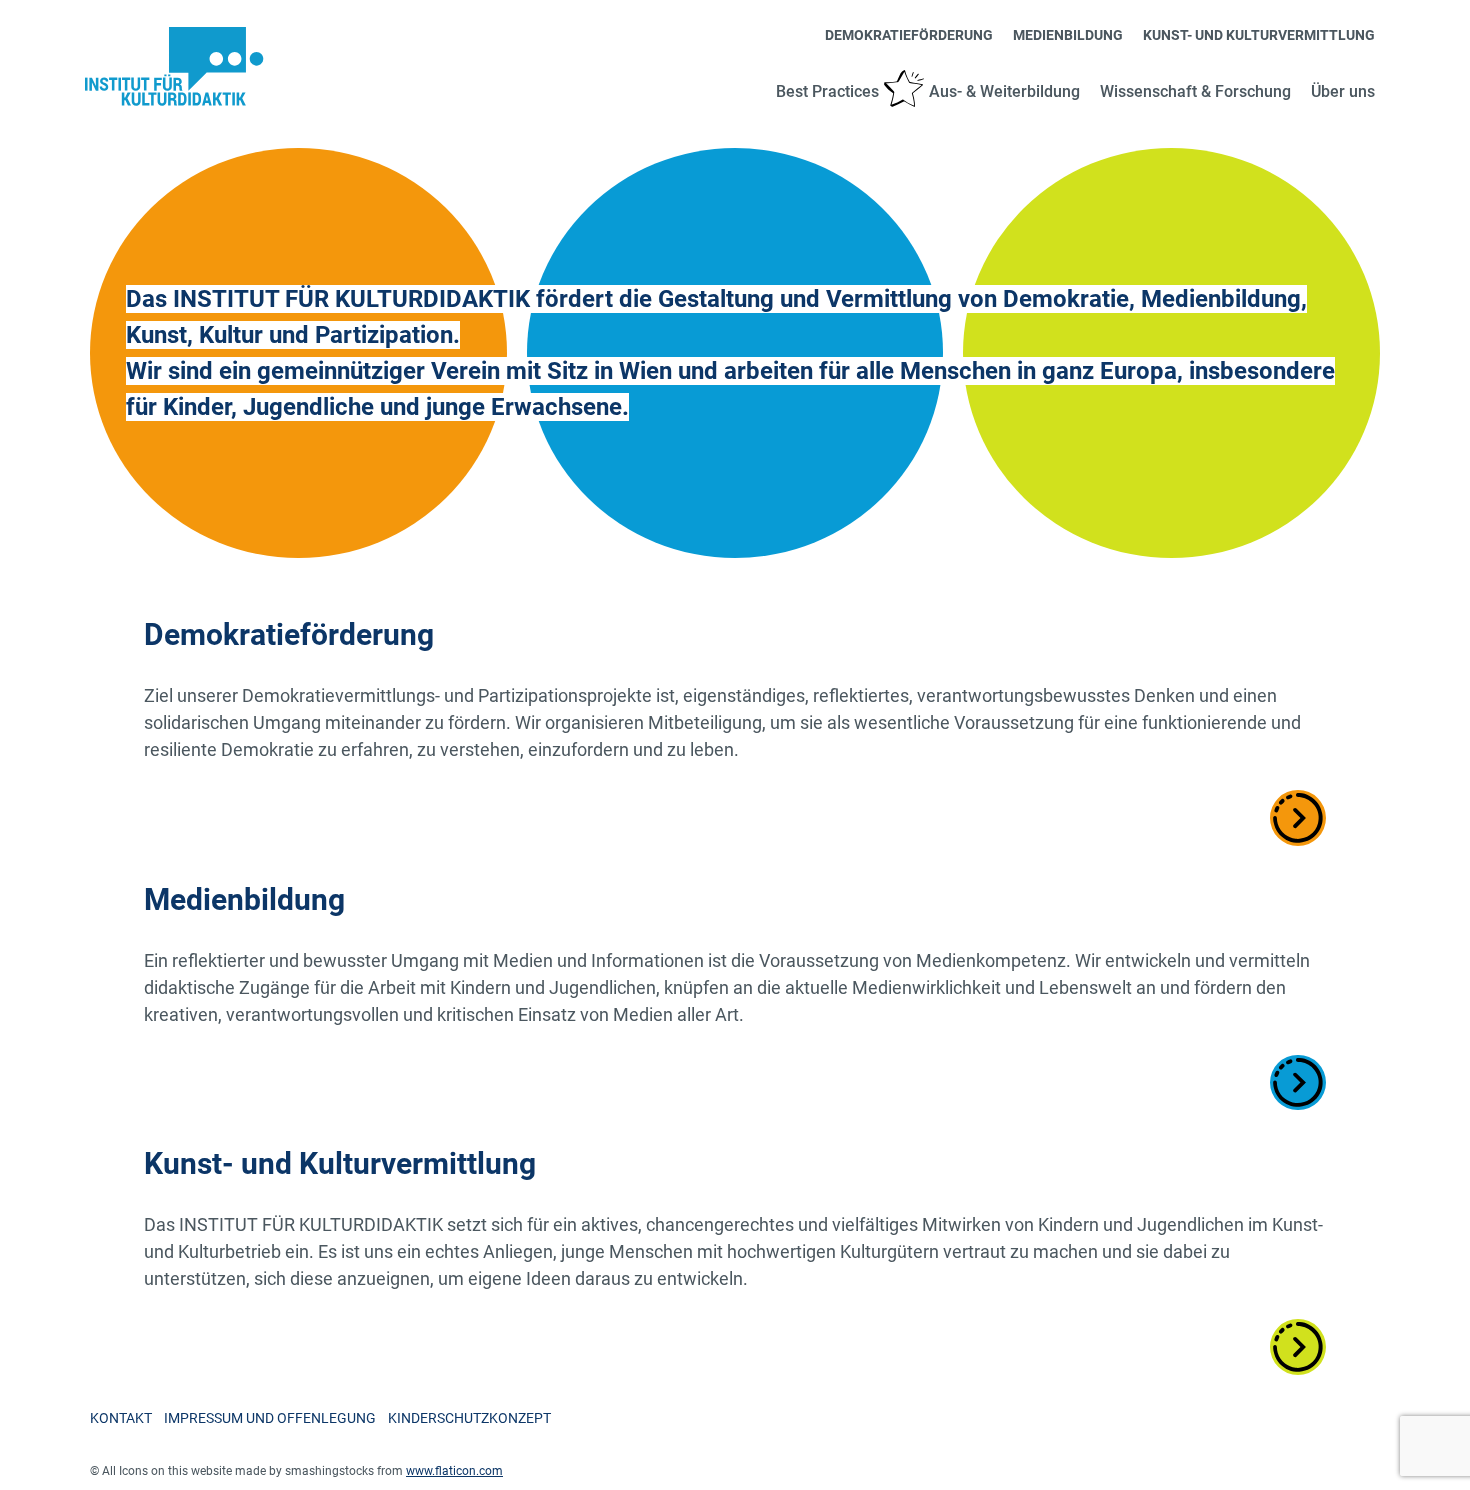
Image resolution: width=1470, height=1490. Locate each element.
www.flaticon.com (454, 1471)
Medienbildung (1068, 35)
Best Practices (827, 91)
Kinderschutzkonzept (469, 1418)
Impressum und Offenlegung (270, 1418)
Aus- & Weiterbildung (1004, 91)
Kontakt (121, 1418)
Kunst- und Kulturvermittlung (1259, 35)
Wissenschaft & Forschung (1195, 91)
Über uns (1343, 91)
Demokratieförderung (909, 35)
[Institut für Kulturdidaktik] (175, 67)
